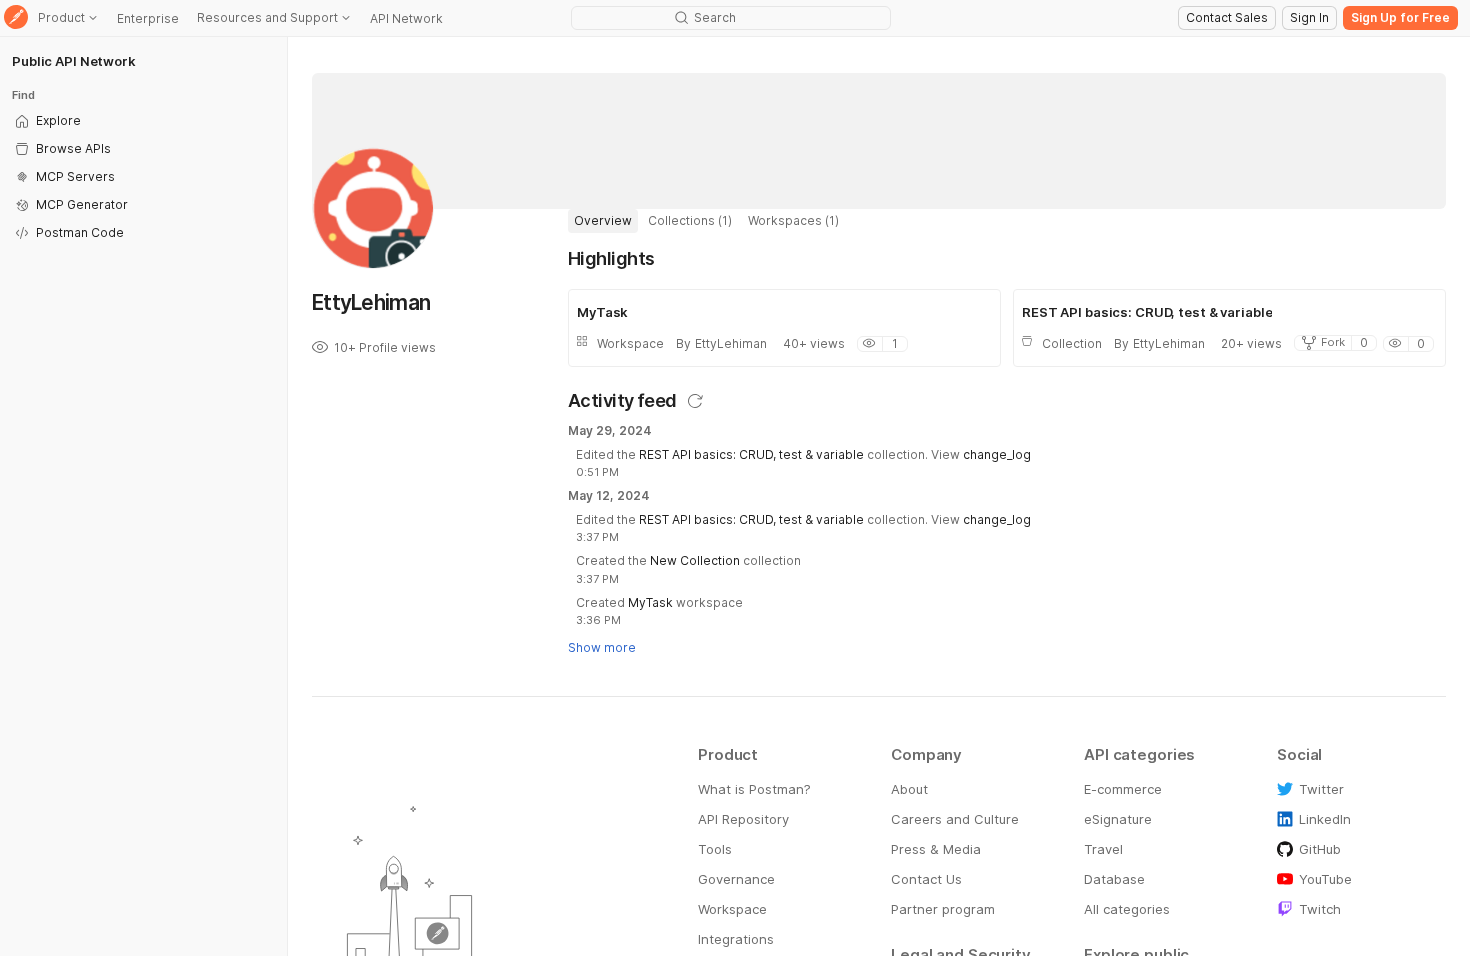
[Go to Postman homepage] (16, 18)
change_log (997, 454)
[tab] (603, 221)
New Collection (695, 560)
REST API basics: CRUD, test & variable (751, 454)
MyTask (650, 602)
